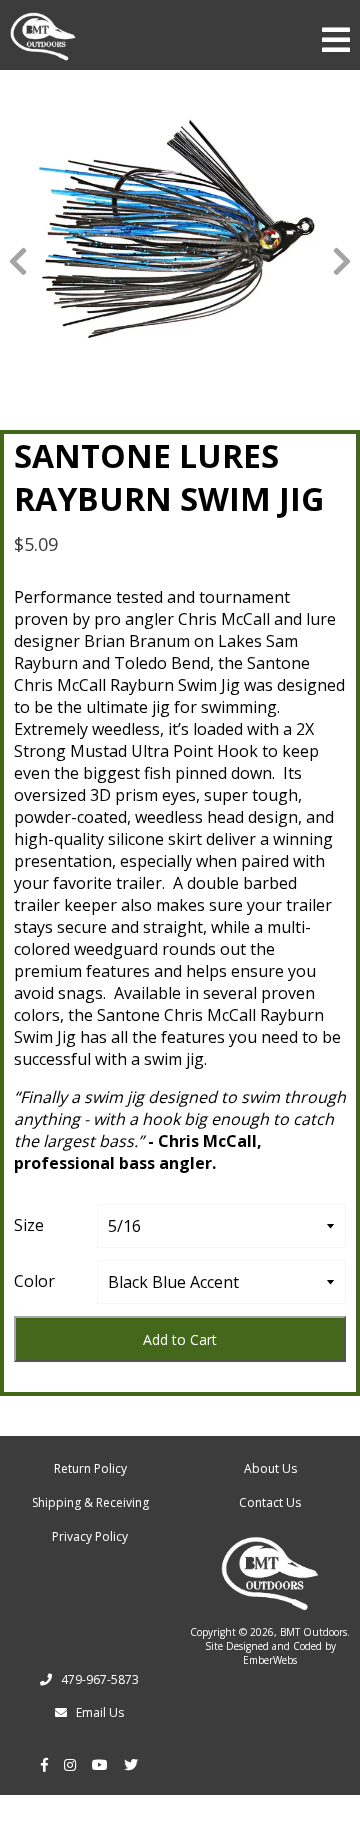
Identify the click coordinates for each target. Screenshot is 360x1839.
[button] (18, 260)
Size (29, 1225)
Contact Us (270, 1502)
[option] (180, 227)
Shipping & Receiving (90, 1502)
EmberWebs (270, 1660)
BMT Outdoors (313, 1632)
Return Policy (90, 1468)
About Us (270, 1468)
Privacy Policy (90, 1536)
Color (34, 1281)
